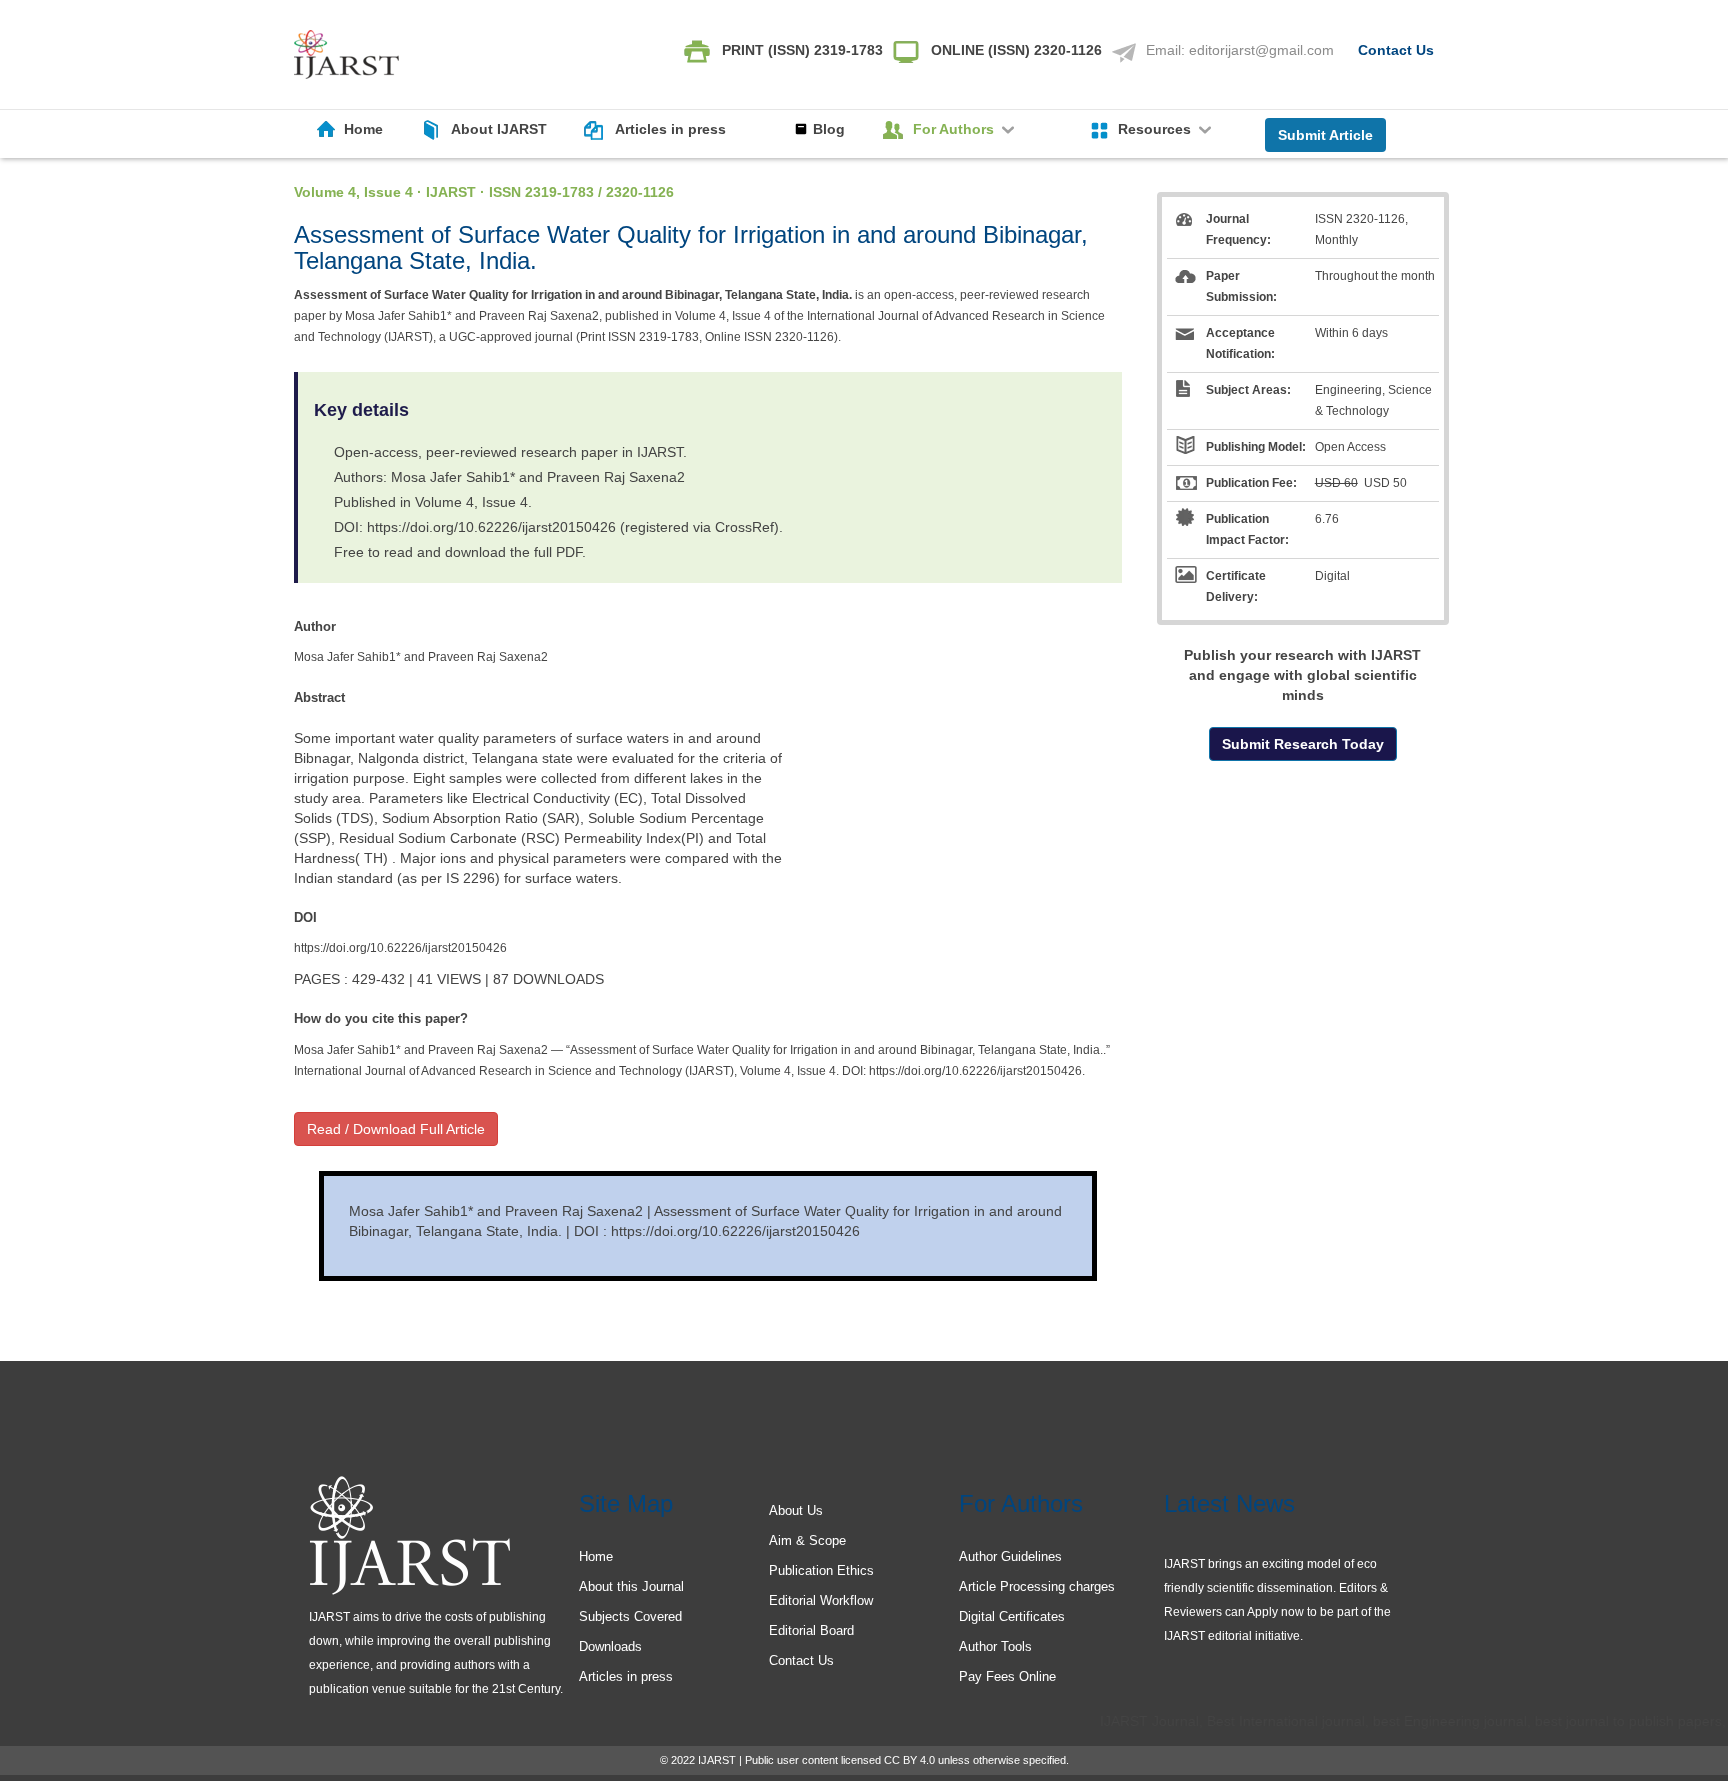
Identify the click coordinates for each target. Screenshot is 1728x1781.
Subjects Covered (630, 1616)
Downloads (610, 1646)
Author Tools (995, 1646)
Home (363, 129)
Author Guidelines (1010, 1556)
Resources (1156, 129)
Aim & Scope (807, 1540)
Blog (829, 129)
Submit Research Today (1303, 744)
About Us (796, 1510)
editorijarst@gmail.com (1261, 50)
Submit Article (1325, 135)
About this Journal (631, 1586)
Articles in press (670, 129)
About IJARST (499, 129)
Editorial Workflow (821, 1600)
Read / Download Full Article (396, 1129)
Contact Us (1396, 50)
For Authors (955, 129)
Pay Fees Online (1007, 1676)
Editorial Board (811, 1630)
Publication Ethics (821, 1570)
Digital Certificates (1012, 1616)
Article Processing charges (1037, 1586)
